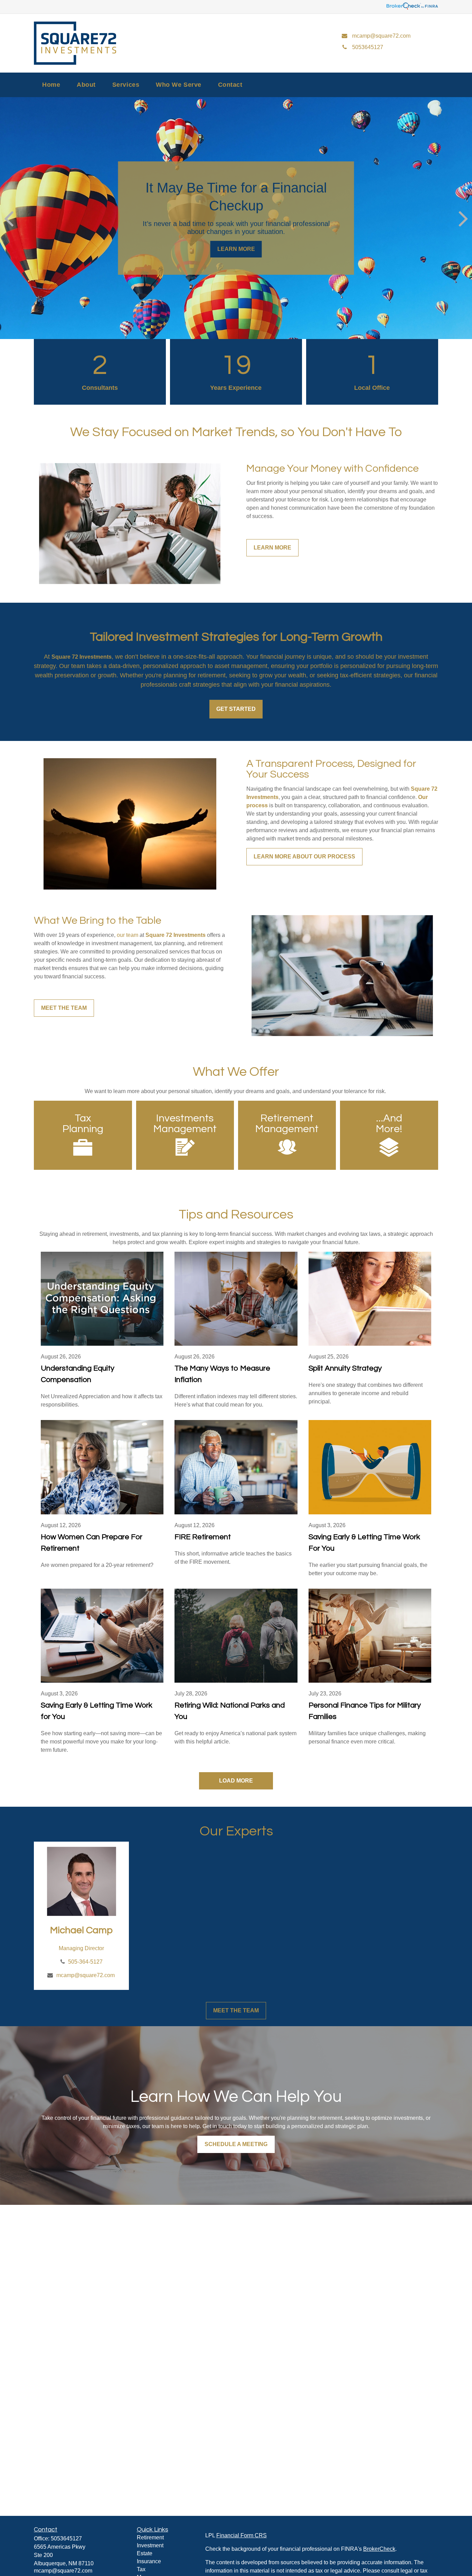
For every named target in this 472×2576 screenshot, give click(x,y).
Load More (236, 1781)
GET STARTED (236, 709)
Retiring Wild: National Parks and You (230, 1711)
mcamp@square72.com (86, 1975)
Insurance (149, 2561)
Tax (141, 2569)
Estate (145, 2553)
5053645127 (66, 2539)
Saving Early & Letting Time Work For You (364, 1543)
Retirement (150, 2537)
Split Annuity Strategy (345, 1368)
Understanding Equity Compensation (78, 1374)
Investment (150, 2545)
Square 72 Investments (82, 657)
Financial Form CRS (242, 2535)
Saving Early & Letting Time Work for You (97, 1711)
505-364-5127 (85, 1962)
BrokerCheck (379, 2549)
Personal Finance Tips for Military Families (365, 1711)
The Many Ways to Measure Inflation (222, 1374)
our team (128, 935)
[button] (51, 85)
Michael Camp (81, 1930)
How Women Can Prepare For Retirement (92, 1543)
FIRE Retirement (203, 1537)
